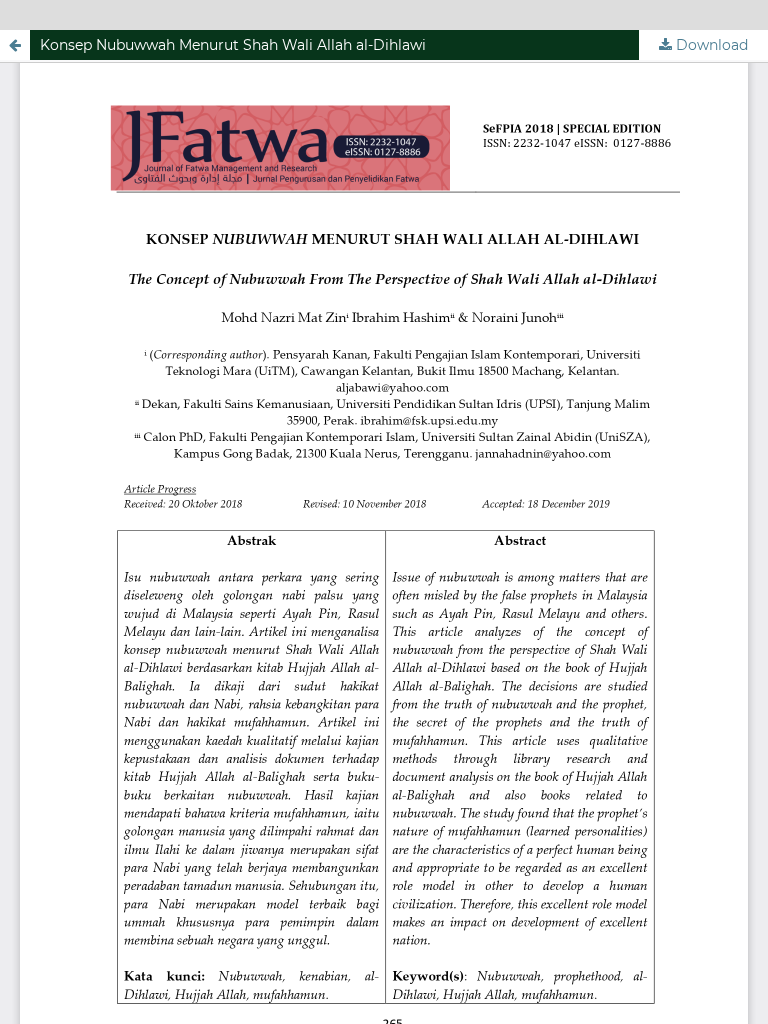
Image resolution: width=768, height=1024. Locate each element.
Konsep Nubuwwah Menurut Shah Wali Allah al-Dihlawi (233, 45)
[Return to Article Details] (15, 45)
